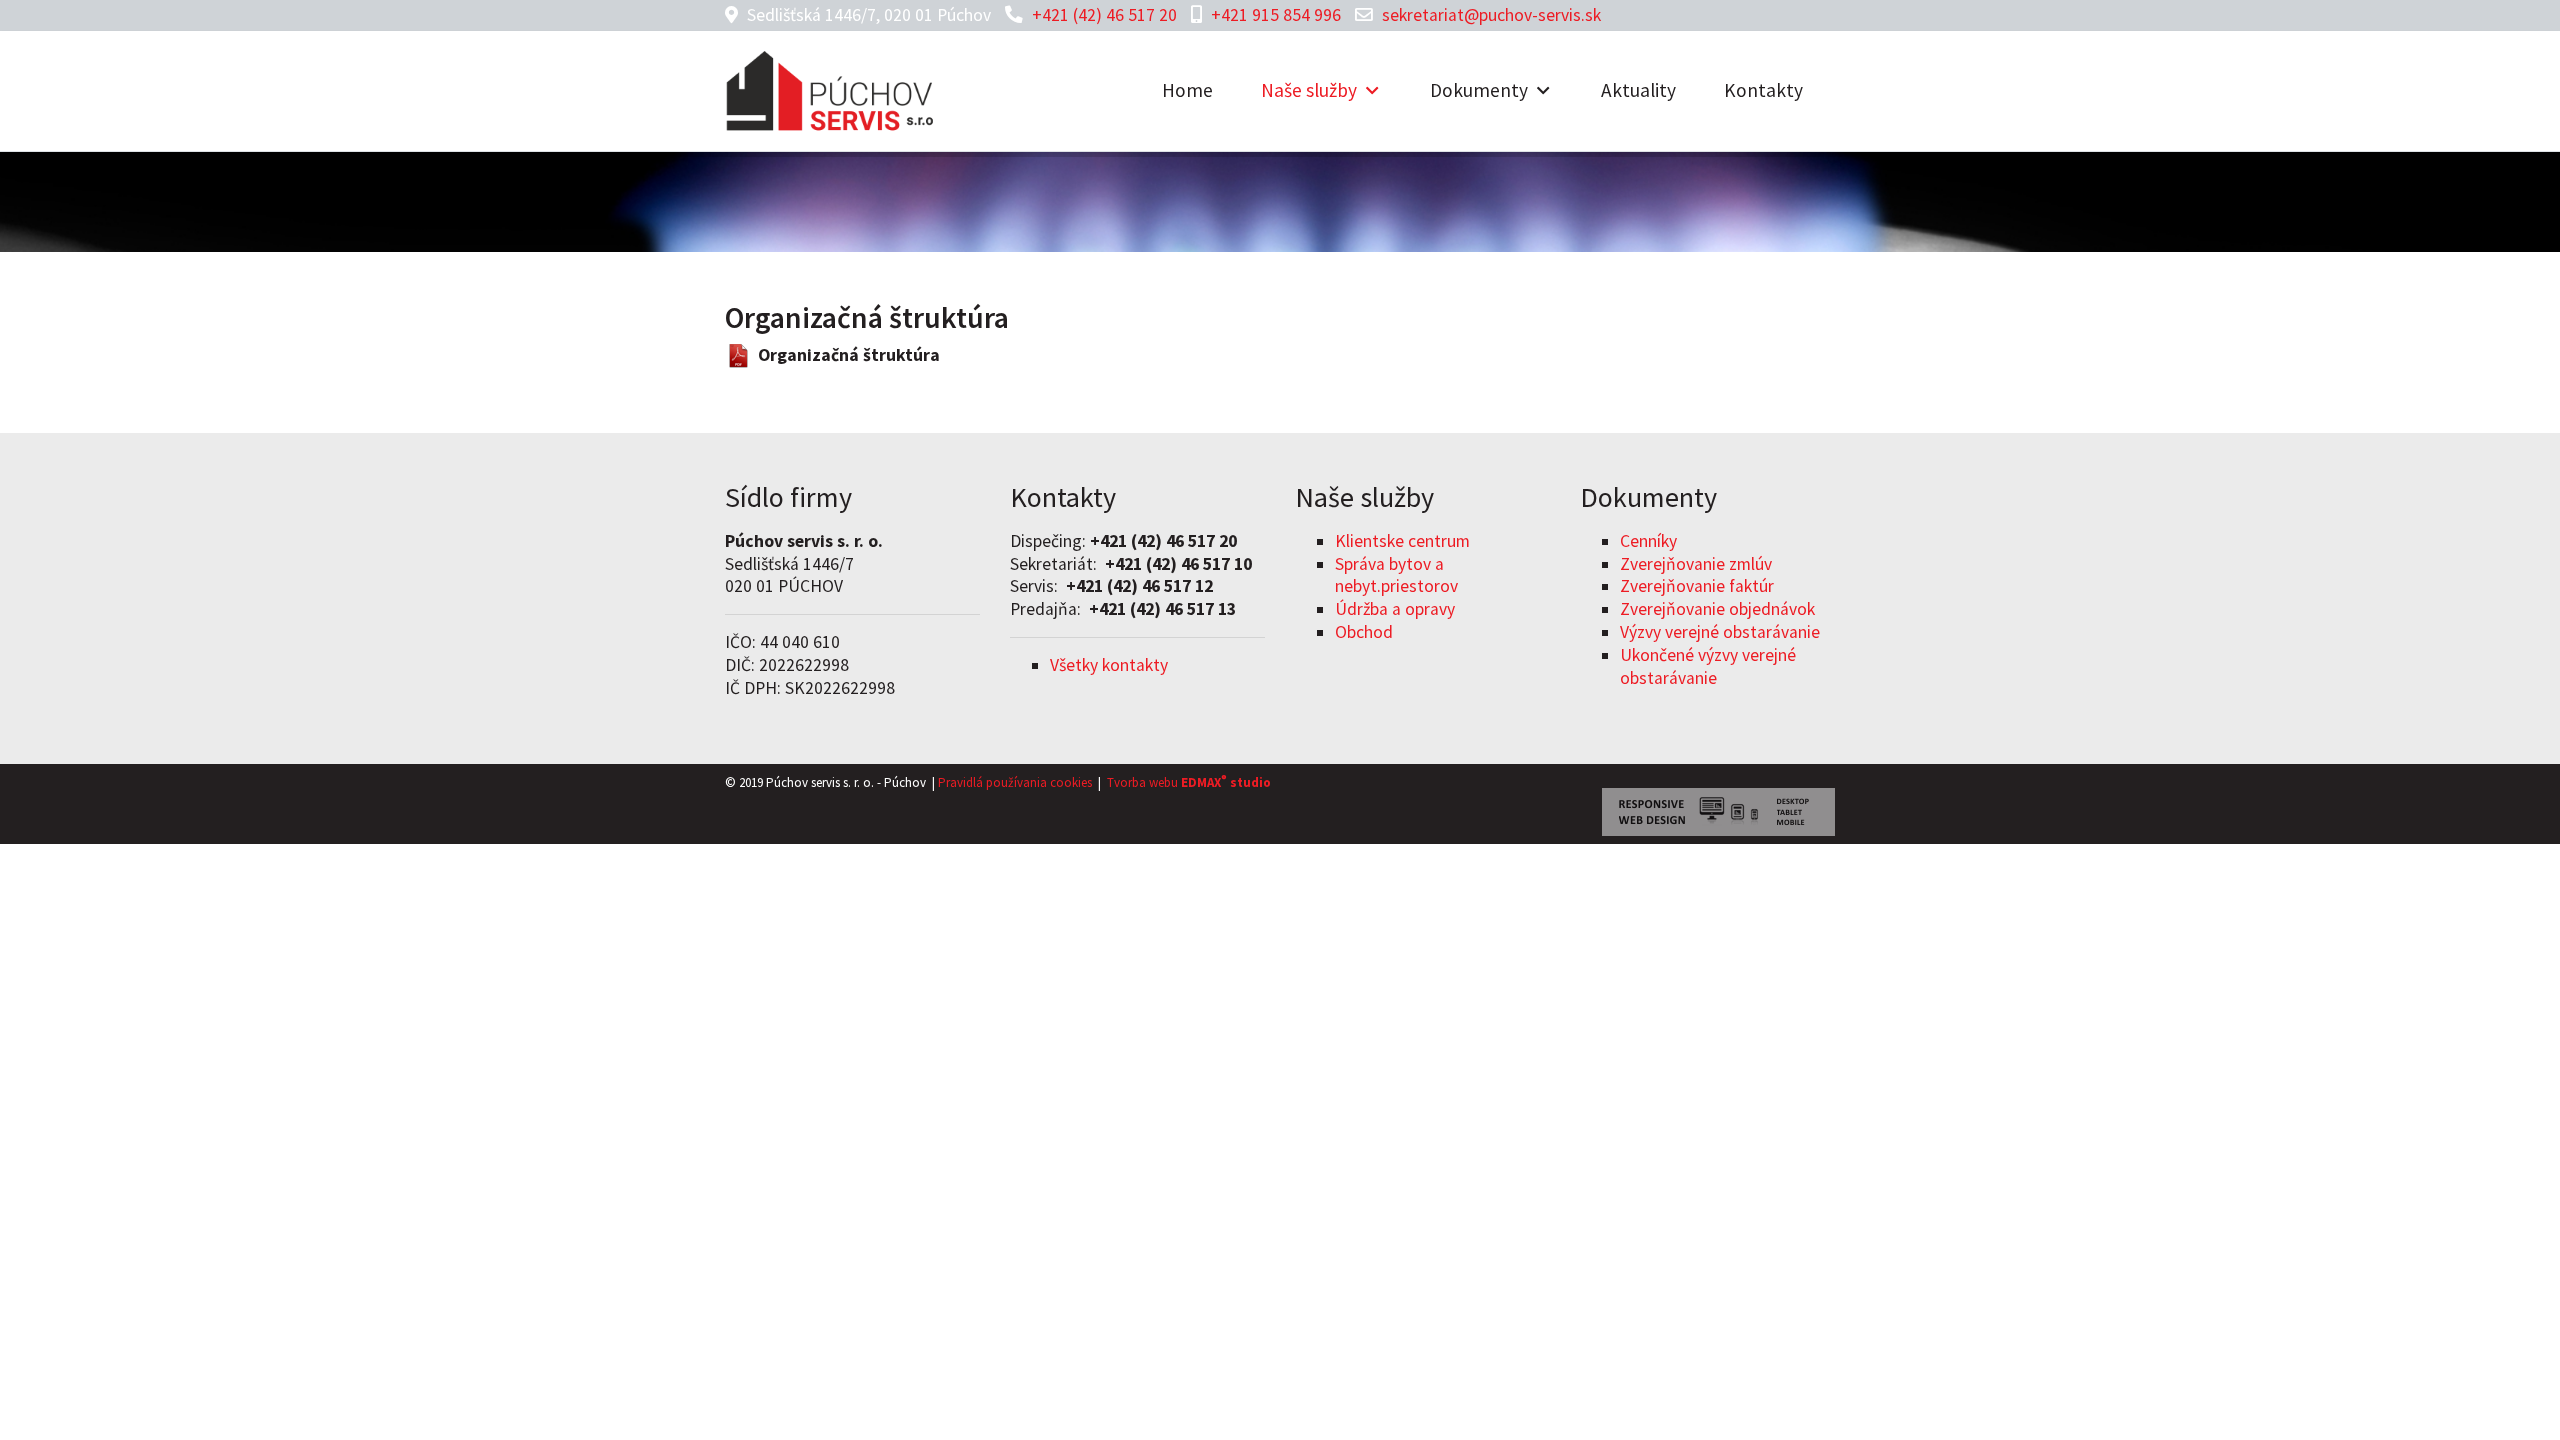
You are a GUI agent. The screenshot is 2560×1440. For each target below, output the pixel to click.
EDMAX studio (1224, 782)
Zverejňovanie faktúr (1697, 586)
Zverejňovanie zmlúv (1696, 564)
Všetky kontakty (1109, 665)
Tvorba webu (1142, 782)
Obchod (1364, 632)
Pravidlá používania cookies (1015, 782)
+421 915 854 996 (1276, 15)
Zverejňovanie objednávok (1717, 609)
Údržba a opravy (1395, 609)
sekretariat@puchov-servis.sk (1491, 15)
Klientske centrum (1402, 541)
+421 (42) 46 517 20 (1104, 15)
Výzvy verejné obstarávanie (1720, 632)
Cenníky (1648, 541)
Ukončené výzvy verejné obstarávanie (1708, 666)
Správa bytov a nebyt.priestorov (1396, 575)
